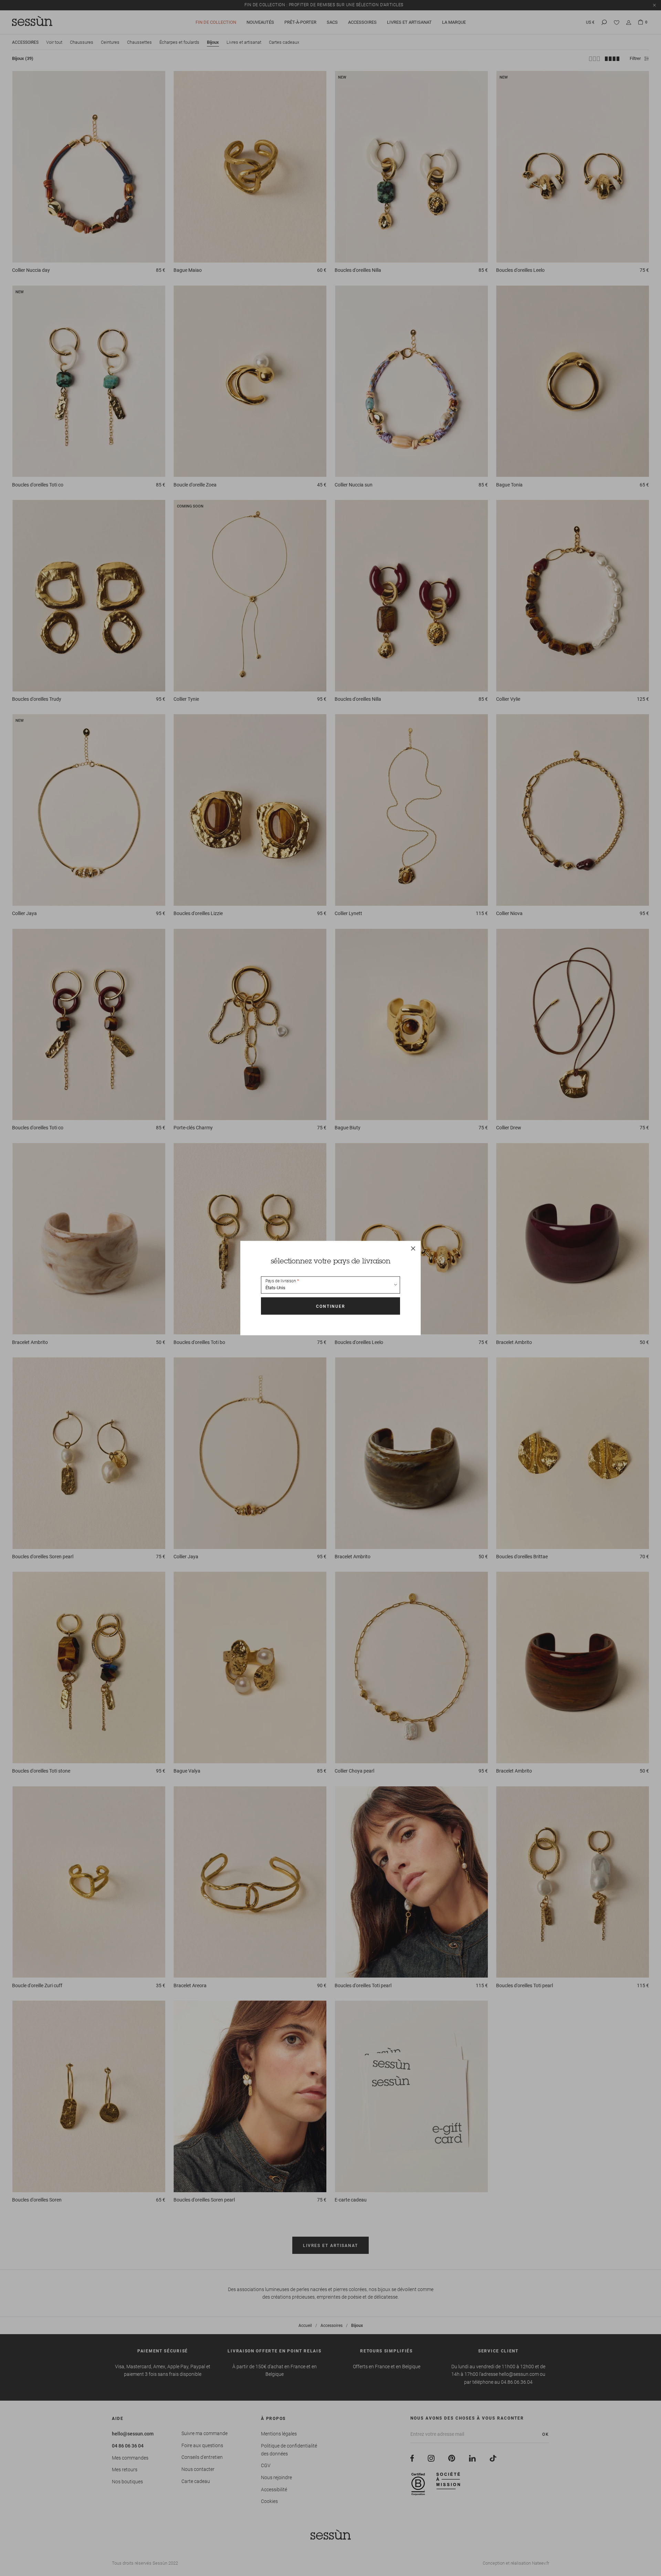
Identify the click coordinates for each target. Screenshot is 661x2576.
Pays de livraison (281, 1281)
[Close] (413, 1248)
